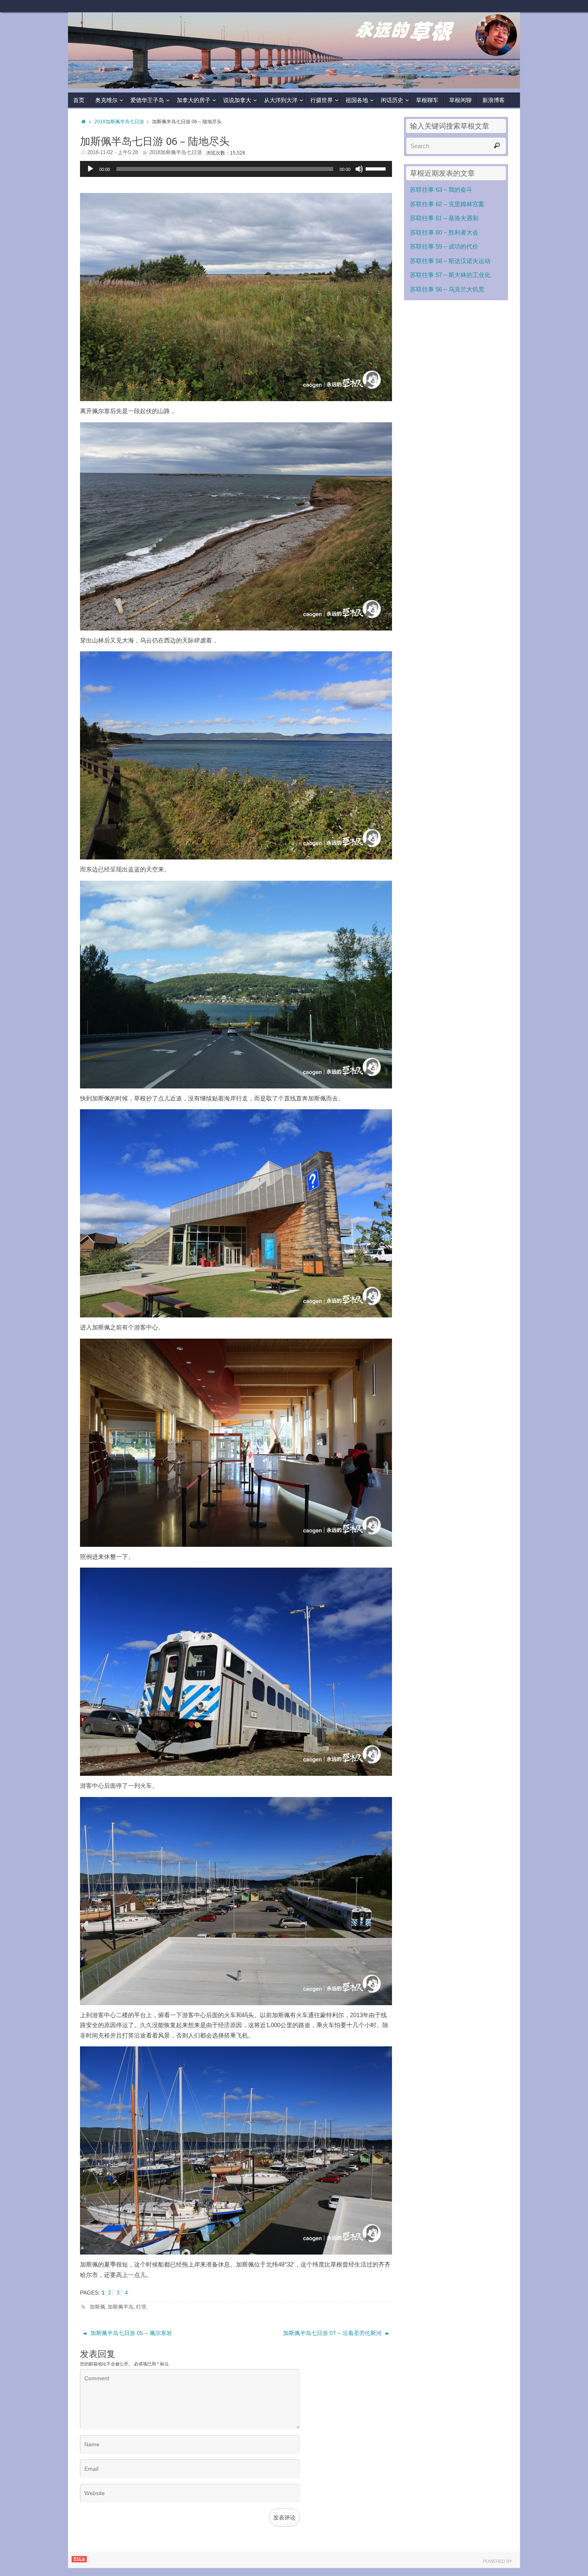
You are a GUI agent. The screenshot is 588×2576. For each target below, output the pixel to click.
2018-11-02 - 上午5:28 (113, 152)
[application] (236, 169)
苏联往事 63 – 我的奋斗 (441, 190)
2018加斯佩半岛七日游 (119, 122)
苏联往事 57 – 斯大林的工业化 (450, 275)
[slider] (377, 168)
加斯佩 (97, 2307)
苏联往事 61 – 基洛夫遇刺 (444, 218)
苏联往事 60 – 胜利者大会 (444, 232)
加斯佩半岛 (121, 2307)
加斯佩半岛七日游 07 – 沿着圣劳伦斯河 (333, 2333)
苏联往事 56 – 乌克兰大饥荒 (447, 289)
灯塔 (141, 2307)
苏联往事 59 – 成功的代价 (444, 246)
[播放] (90, 169)
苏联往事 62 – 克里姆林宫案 (447, 204)
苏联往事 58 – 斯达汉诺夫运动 (450, 261)
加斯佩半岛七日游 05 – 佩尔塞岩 (130, 2333)
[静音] (359, 169)
